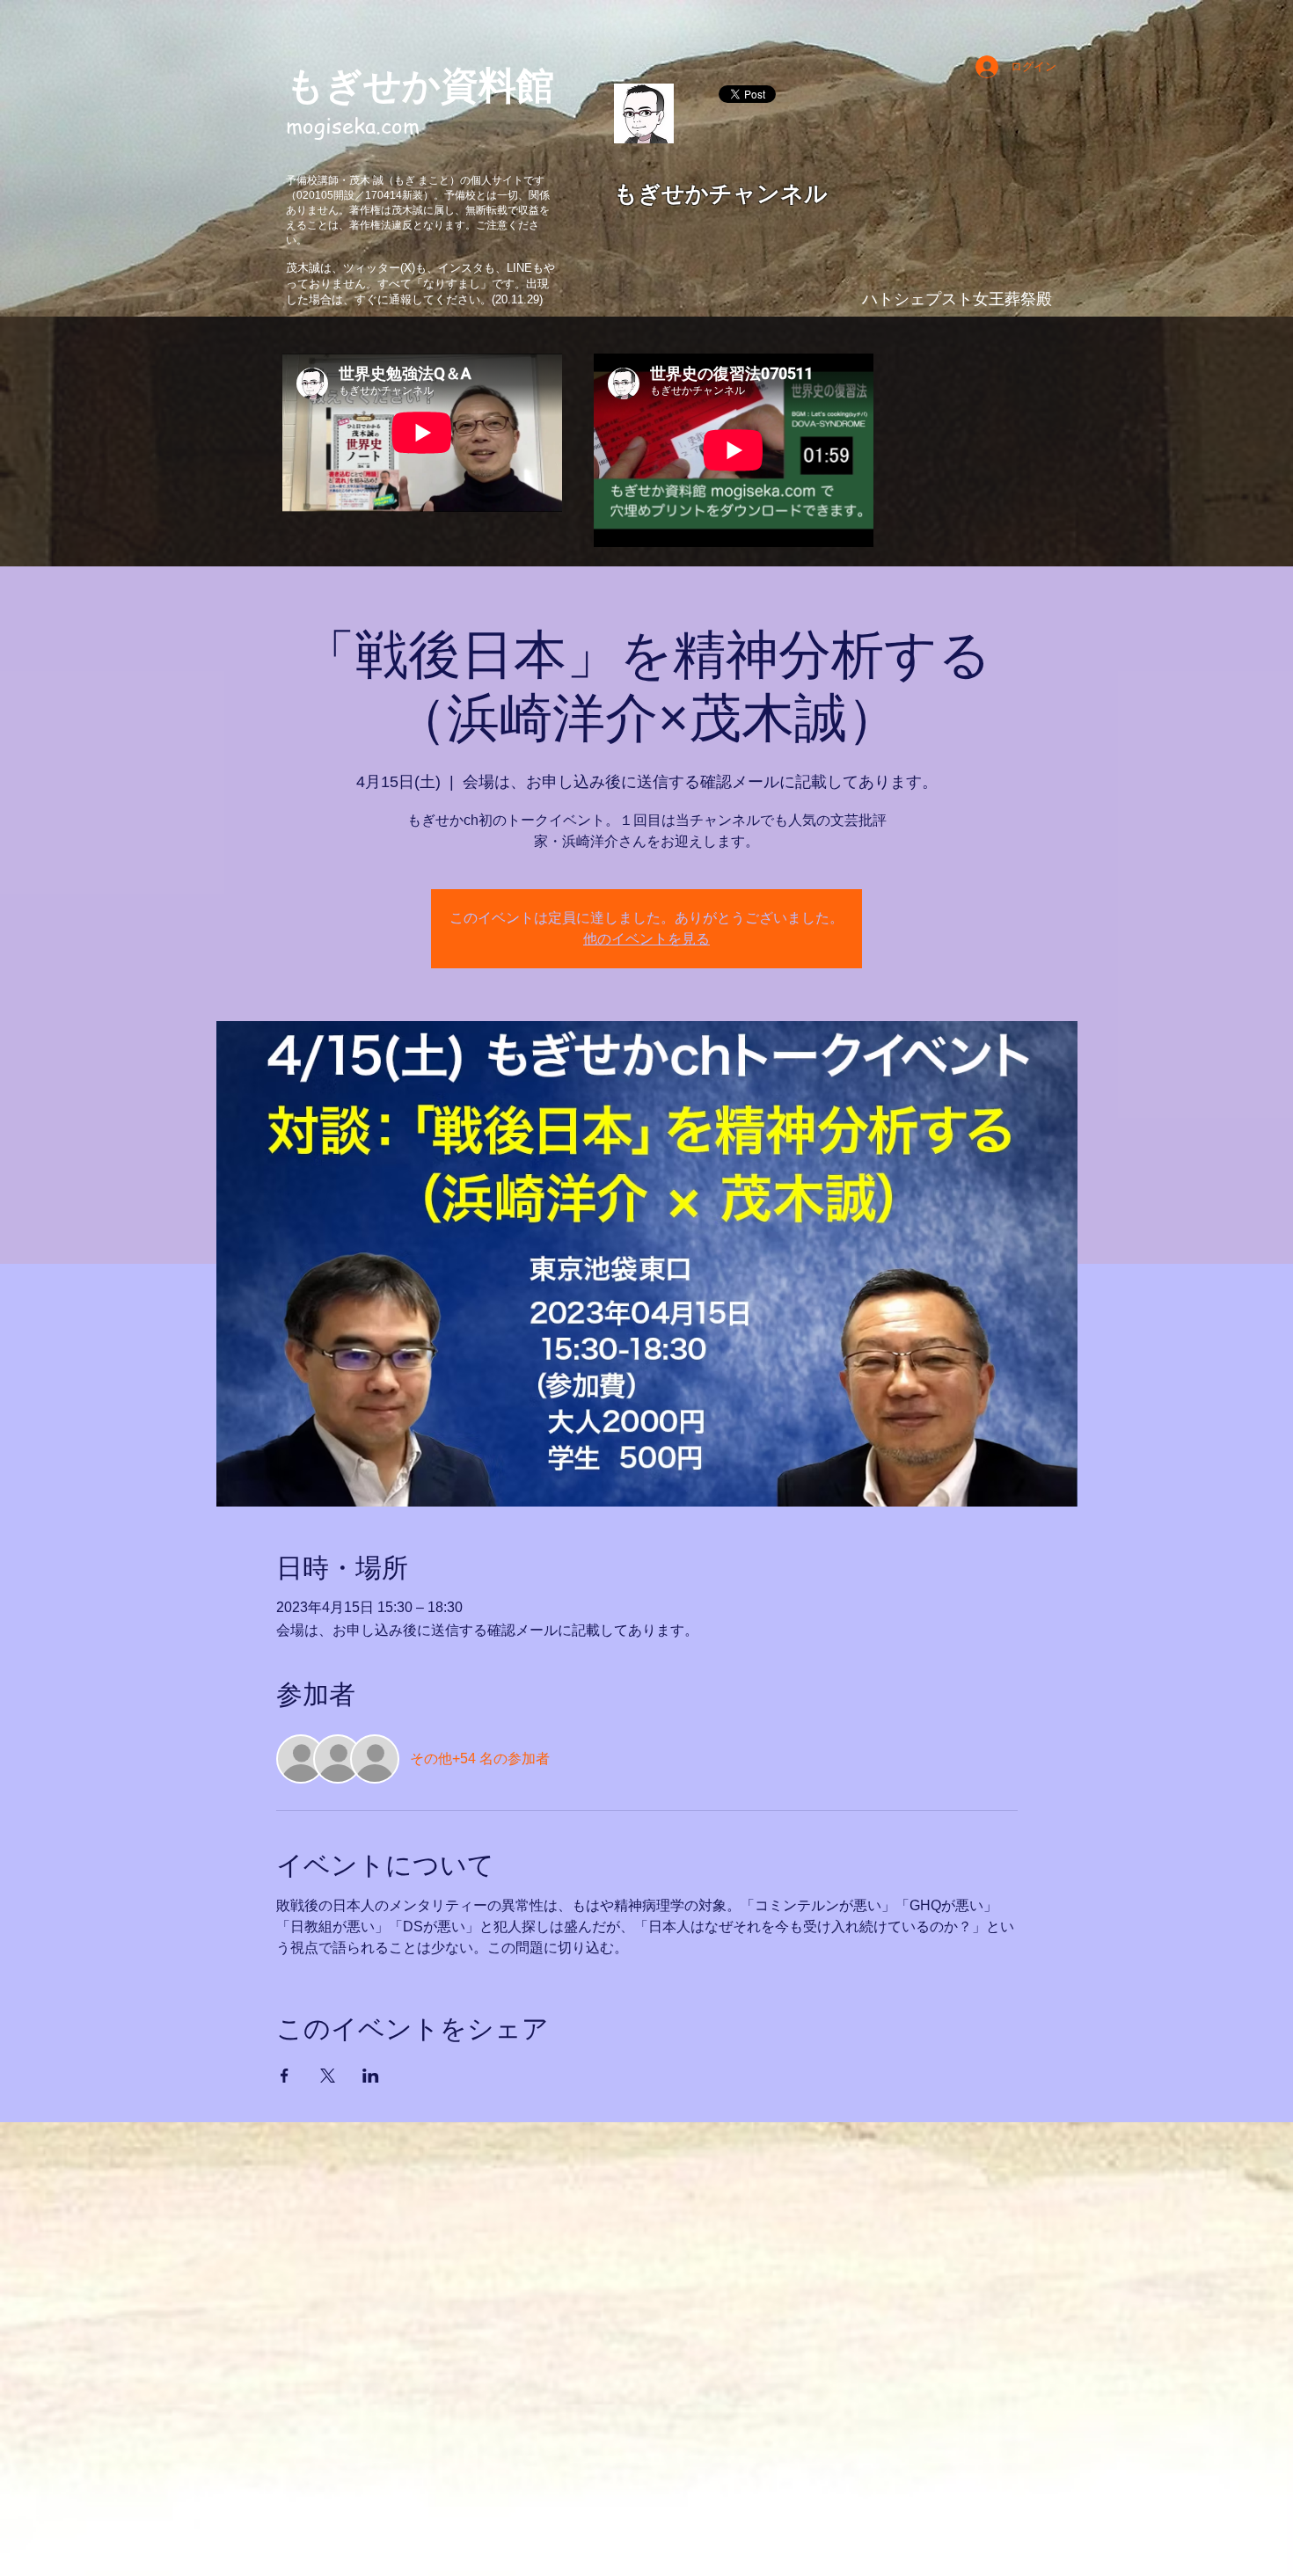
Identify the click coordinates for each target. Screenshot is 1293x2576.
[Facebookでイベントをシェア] (285, 2076)
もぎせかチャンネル (721, 193)
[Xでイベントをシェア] (328, 2076)
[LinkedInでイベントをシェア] (371, 2076)
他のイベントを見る (646, 939)
